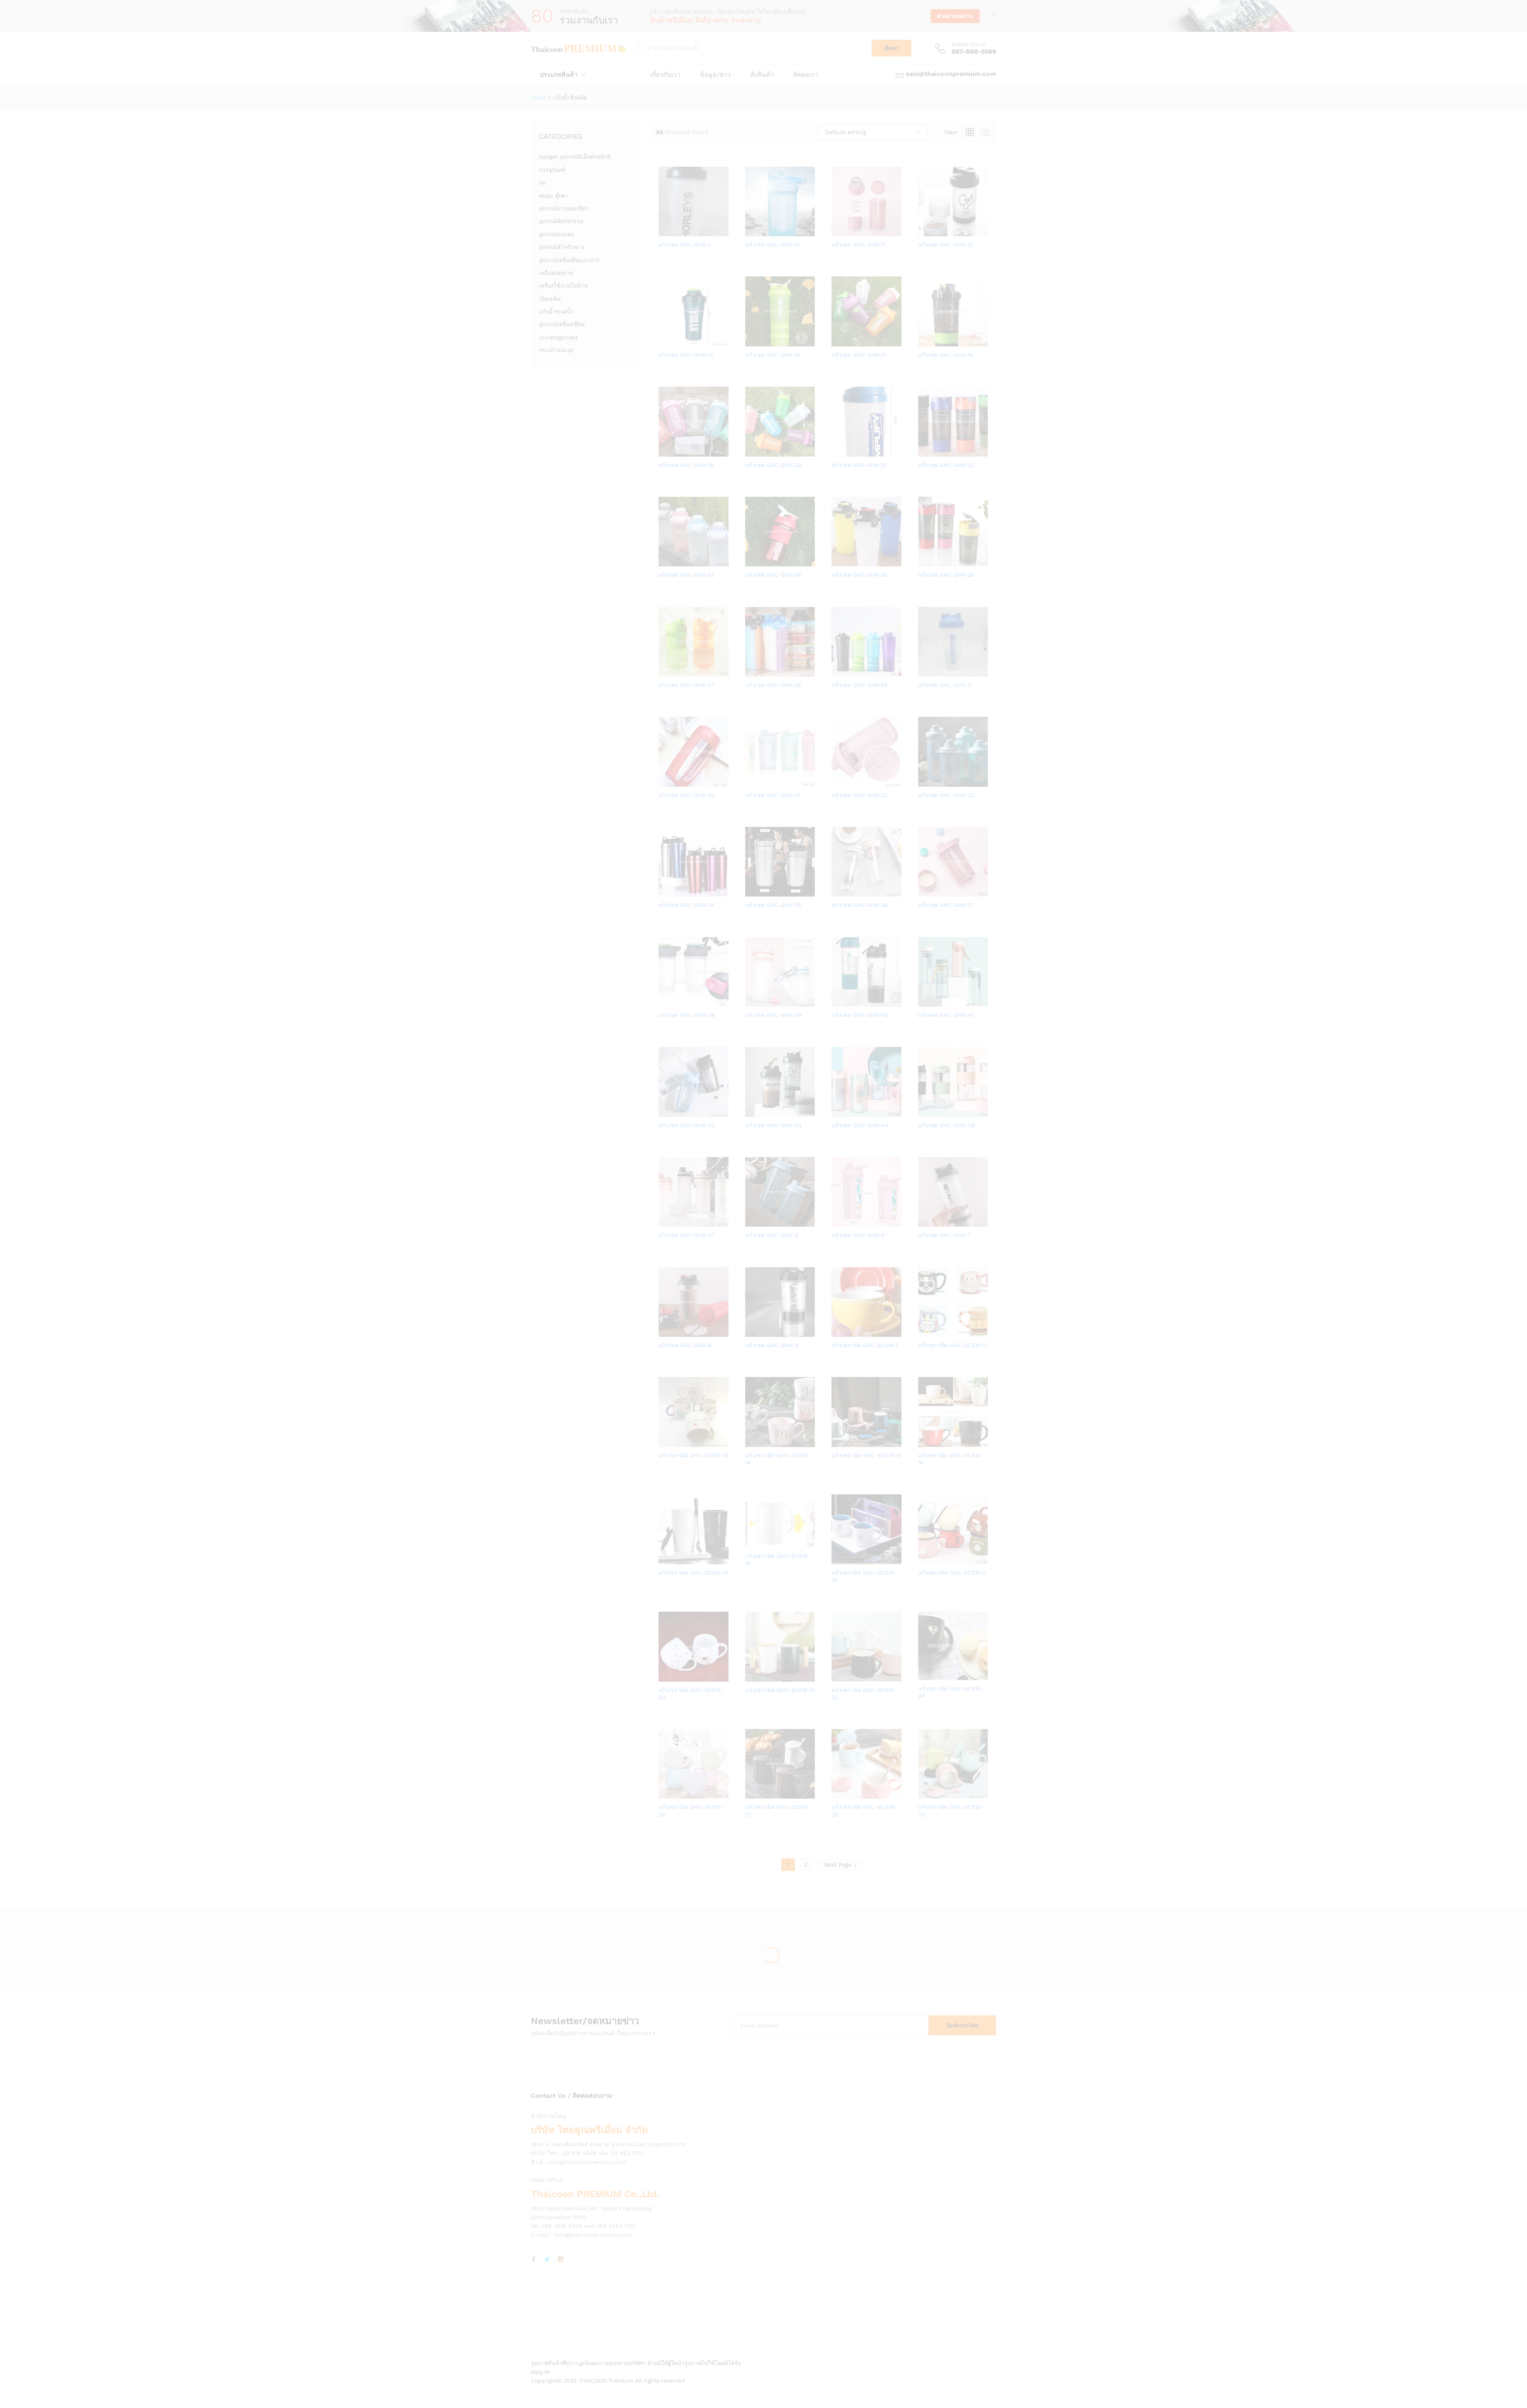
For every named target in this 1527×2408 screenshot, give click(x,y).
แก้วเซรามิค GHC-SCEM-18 (778, 1560)
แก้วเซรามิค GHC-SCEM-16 (951, 1459)
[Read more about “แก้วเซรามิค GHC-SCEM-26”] (666, 1794)
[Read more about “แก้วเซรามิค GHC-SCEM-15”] (839, 1442)
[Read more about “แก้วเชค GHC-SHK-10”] (752, 231)
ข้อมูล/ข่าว (715, 75)
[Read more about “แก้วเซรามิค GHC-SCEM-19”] (839, 1560)
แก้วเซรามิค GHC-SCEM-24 (951, 1692)
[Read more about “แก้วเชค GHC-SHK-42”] (666, 1112)
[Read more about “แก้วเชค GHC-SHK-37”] (925, 892)
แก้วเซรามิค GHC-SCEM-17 (693, 1573)
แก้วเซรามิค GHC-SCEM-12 (953, 1345)
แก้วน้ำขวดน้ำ (556, 311)
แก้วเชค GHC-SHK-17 (859, 355)
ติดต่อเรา (806, 75)
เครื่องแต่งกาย (556, 273)
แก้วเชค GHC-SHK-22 (946, 465)
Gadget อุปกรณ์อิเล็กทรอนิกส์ (575, 157)
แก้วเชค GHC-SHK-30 (687, 795)
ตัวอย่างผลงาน (955, 16)
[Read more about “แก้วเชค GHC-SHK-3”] (925, 672)
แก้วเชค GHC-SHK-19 (686, 465)
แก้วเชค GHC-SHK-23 (686, 575)
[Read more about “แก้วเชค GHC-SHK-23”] (666, 562)
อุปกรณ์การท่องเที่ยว (563, 208)
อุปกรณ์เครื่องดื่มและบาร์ (569, 260)
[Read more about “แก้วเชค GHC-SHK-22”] (925, 452)
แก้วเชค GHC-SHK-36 (860, 905)
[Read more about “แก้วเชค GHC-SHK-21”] (839, 452)
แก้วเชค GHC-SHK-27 (686, 685)
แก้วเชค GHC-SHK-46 (947, 1125)
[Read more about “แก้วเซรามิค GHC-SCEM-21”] (752, 1677)
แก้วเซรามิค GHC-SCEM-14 (778, 1459)
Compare (721, 231)
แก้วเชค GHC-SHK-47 (687, 1235)
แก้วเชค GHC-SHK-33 (946, 795)
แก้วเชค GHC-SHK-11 (858, 245)
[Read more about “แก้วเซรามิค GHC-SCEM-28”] (839, 1794)
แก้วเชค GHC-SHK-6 (858, 1235)
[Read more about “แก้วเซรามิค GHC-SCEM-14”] (752, 1442)
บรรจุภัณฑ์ (552, 170)
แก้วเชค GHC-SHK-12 (945, 245)
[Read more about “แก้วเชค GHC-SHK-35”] (752, 892)
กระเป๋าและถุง (556, 350)
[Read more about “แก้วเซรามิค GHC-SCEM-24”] (925, 1675)
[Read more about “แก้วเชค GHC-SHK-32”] (839, 782)
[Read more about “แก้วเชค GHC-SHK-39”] (752, 1002)
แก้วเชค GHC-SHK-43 (773, 1125)
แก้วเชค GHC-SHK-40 (860, 1015)
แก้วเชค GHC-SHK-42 (687, 1125)
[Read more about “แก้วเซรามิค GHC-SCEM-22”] (839, 1677)
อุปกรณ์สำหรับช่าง (561, 247)
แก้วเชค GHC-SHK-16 (773, 355)
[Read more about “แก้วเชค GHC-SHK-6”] (839, 1222)
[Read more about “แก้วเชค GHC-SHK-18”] (925, 342)
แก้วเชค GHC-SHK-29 (860, 685)
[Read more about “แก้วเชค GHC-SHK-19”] (666, 452)
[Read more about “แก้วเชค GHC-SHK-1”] (666, 231)
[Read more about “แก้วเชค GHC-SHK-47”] (666, 1222)
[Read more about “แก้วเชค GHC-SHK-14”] (666, 342)
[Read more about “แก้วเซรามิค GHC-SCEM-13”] (666, 1442)
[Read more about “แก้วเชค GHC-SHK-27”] (666, 672)
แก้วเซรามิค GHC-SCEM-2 (952, 1573)
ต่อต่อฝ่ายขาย (968, 44)
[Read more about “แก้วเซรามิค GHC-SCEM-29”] (925, 1794)
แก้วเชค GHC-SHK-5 (772, 1235)
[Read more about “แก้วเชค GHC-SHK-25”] (839, 562)
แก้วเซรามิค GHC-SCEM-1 (865, 1345)
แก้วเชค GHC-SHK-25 (859, 575)
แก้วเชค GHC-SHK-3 (945, 685)
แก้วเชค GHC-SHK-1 (684, 245)
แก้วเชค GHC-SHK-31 (773, 795)
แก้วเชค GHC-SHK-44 (860, 1125)
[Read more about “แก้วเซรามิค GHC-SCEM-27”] (752, 1794)
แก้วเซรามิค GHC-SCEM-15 (866, 1455)
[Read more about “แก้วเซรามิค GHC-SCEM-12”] (925, 1332)
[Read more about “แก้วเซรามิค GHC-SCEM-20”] (666, 1677)
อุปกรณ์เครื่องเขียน (562, 324)
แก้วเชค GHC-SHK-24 (773, 575)
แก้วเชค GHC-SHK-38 (687, 1015)
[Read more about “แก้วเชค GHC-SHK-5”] (752, 1222)
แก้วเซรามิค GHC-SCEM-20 (691, 1694)
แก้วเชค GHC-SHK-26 (946, 575)
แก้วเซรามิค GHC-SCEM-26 (691, 1811)
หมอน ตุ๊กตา (554, 196)
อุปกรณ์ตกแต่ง (556, 234)
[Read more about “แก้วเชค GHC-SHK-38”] (666, 1002)
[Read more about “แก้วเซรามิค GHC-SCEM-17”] (666, 1560)
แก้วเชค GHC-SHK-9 (772, 1345)
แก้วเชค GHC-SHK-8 (685, 1345)
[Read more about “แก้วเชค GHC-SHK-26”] (925, 562)
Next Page (839, 1865)
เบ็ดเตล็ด (550, 299)
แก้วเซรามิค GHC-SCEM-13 (693, 1455)
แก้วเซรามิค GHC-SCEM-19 (864, 1576)
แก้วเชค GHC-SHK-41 (946, 1015)
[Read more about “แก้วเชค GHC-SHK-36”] (839, 892)
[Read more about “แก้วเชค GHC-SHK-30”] (666, 782)
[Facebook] (534, 2260)
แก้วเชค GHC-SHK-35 (773, 905)
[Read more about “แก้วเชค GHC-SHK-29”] (839, 672)
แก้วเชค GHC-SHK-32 (860, 795)
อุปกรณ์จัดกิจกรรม (561, 221)
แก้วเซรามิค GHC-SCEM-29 (951, 1811)
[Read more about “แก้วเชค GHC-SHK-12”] (925, 231)
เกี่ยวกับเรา (665, 75)
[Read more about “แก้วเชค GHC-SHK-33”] (925, 782)
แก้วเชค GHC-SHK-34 (687, 905)
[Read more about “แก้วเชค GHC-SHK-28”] (752, 672)
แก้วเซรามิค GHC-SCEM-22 (864, 1694)
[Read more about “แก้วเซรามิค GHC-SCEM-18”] (752, 1543)
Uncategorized (558, 337)
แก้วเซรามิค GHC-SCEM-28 (864, 1811)
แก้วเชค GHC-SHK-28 (773, 685)
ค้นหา (892, 48)
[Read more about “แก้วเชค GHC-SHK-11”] (839, 231)
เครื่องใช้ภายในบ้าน (563, 286)
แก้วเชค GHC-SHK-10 (773, 245)
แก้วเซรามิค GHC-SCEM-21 (780, 1690)
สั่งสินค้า (762, 75)
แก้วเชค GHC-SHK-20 (773, 465)
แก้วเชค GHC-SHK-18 (946, 355)
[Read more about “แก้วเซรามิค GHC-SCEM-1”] (839, 1332)
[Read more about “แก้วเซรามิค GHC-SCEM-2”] (925, 1560)
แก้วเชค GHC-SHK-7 (944, 1235)
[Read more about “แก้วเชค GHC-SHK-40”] (839, 1002)
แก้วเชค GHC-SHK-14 (686, 355)
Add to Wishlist (703, 231)
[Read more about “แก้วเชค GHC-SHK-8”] (666, 1332)
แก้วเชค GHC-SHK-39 (773, 1015)
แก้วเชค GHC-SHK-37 (946, 905)
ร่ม (542, 183)
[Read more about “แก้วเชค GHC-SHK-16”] (752, 342)
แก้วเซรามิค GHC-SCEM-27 (778, 1811)
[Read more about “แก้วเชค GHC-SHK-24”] (752, 562)
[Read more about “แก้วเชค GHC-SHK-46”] (925, 1112)
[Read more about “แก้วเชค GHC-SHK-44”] (839, 1112)
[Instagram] (561, 2260)
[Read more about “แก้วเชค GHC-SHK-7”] (925, 1222)
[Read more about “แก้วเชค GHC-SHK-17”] (839, 342)
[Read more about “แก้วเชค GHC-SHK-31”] (752, 782)
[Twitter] (547, 2260)
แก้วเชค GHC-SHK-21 (859, 465)
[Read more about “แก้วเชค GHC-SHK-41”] (925, 1002)
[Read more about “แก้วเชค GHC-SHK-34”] (666, 892)
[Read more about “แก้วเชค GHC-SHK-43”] (752, 1112)
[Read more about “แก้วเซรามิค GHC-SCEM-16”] (925, 1442)
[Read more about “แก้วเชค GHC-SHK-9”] (752, 1332)
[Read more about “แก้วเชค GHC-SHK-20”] (752, 452)
